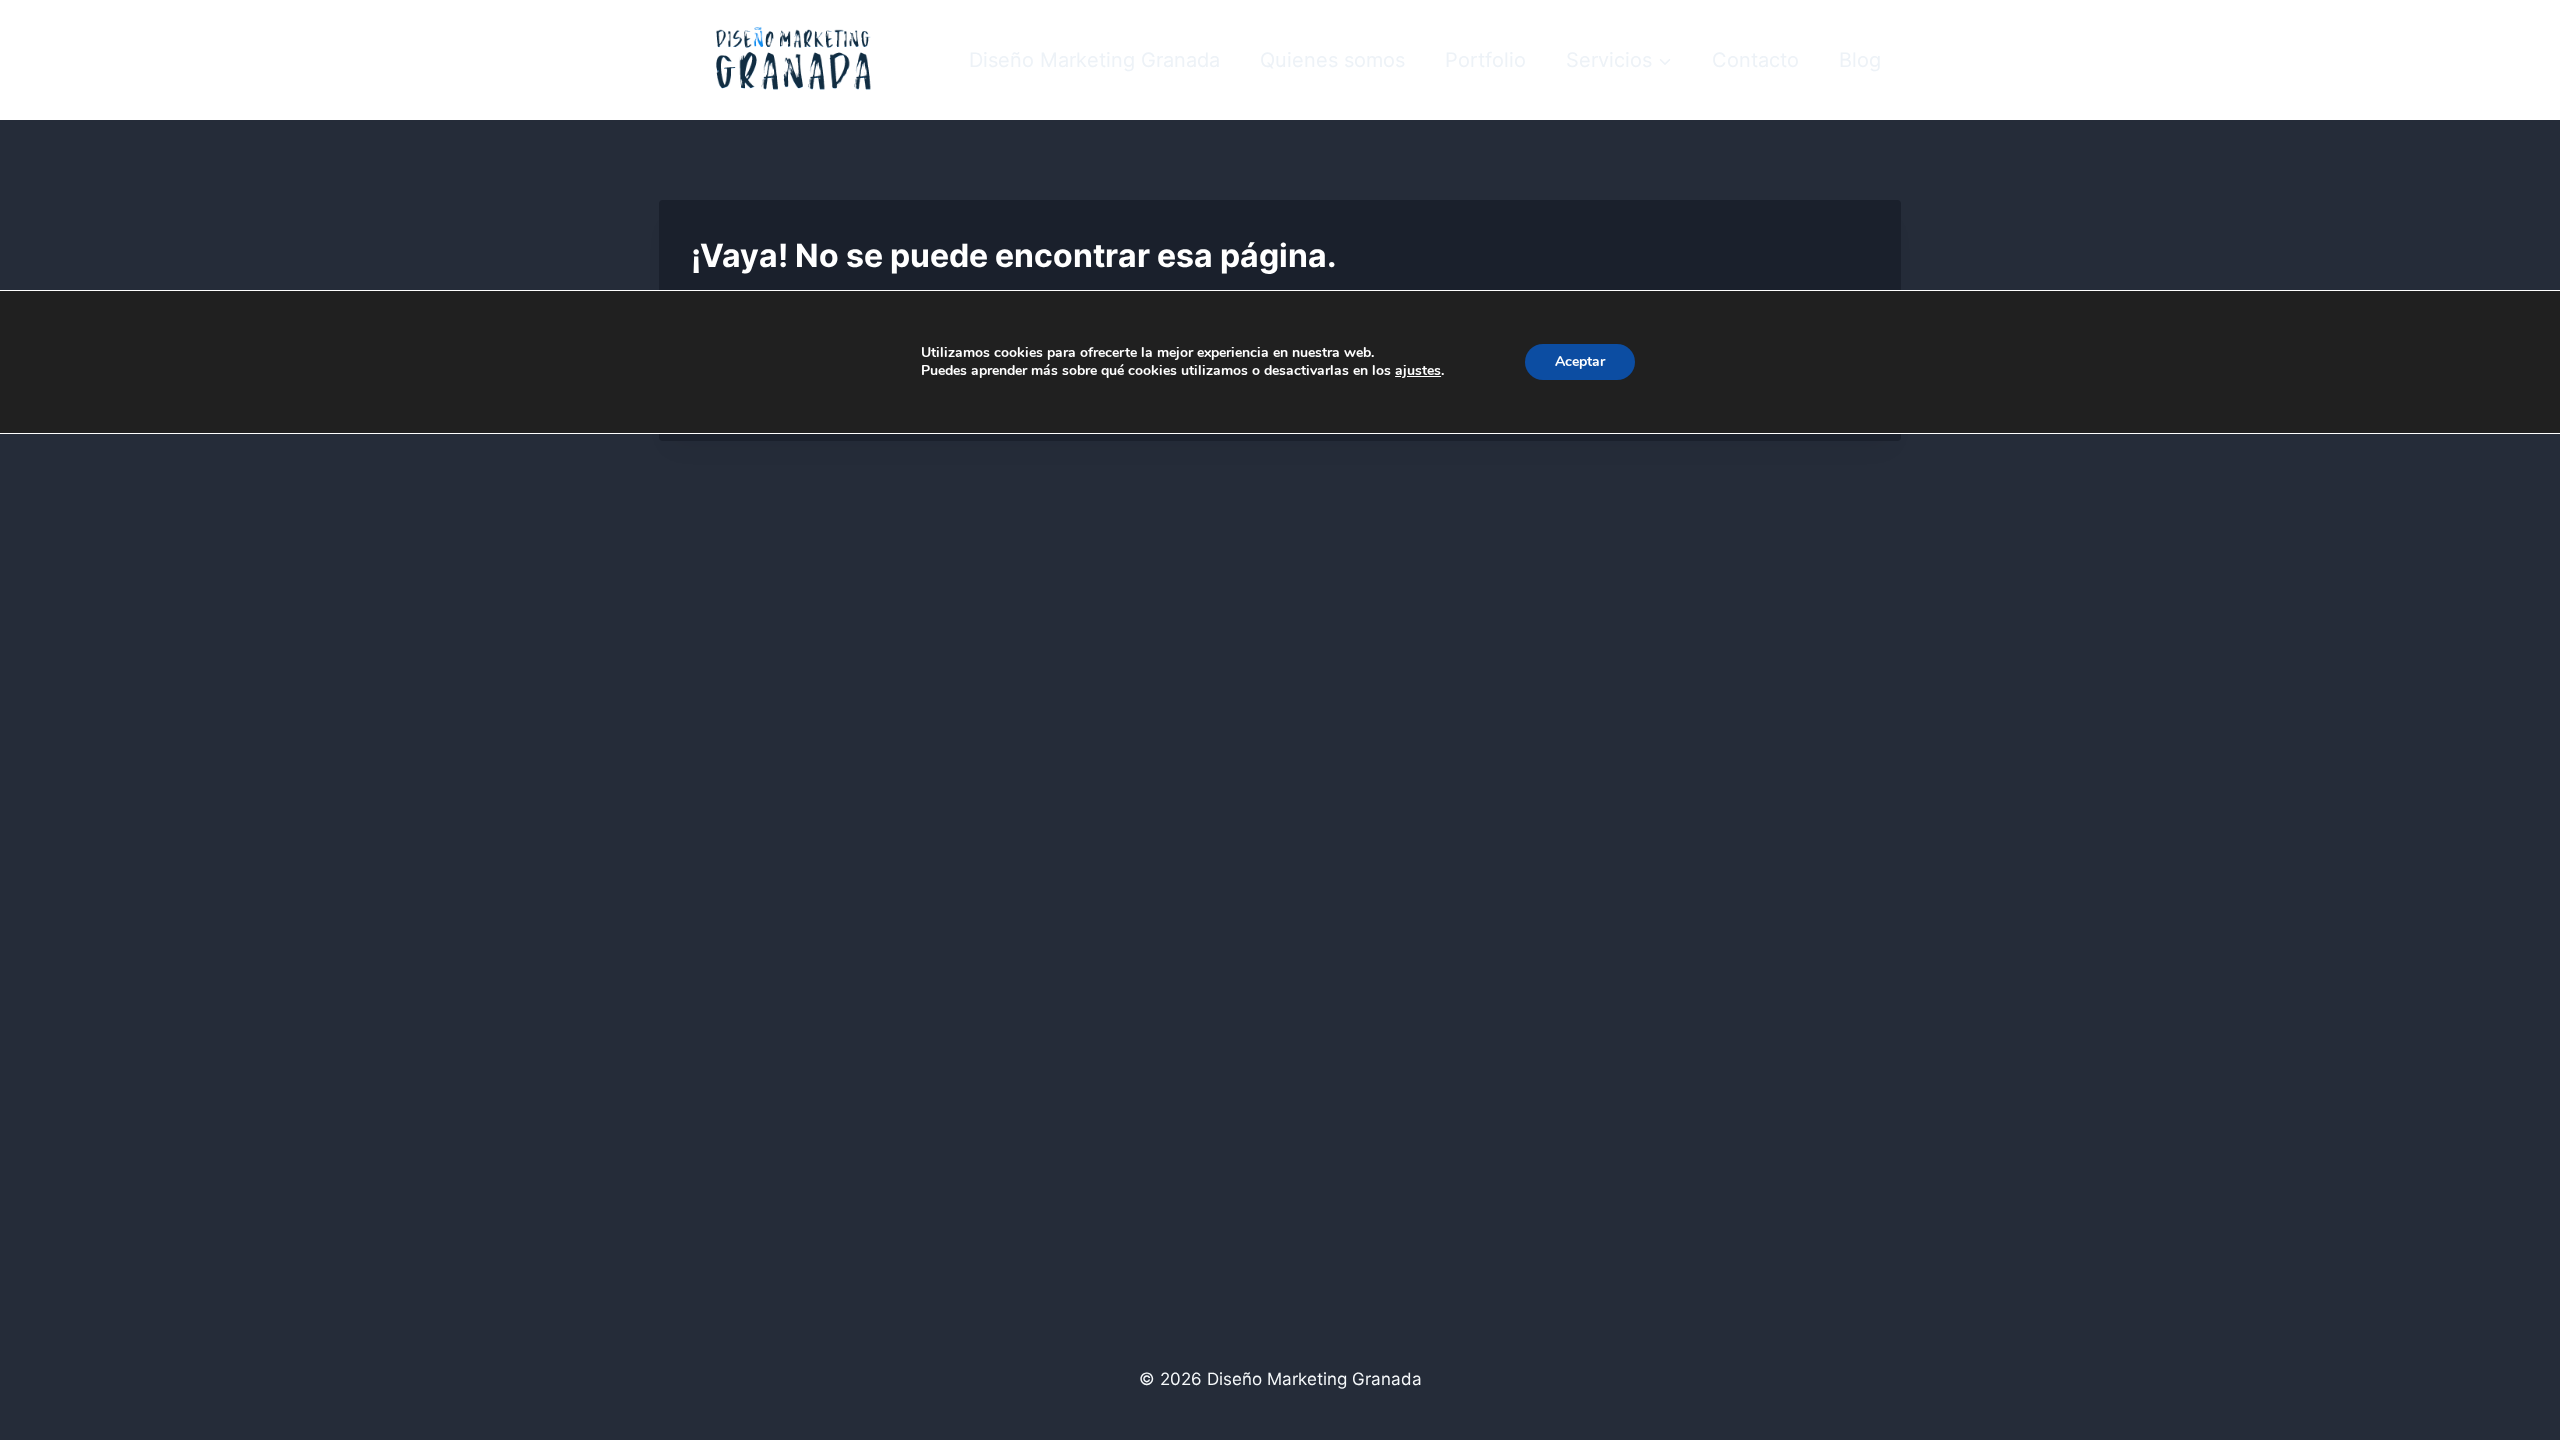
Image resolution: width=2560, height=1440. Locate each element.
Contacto (1755, 60)
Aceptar (1580, 361)
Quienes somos (1332, 60)
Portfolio (1485, 60)
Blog (1860, 60)
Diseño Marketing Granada (1094, 60)
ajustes (1418, 371)
